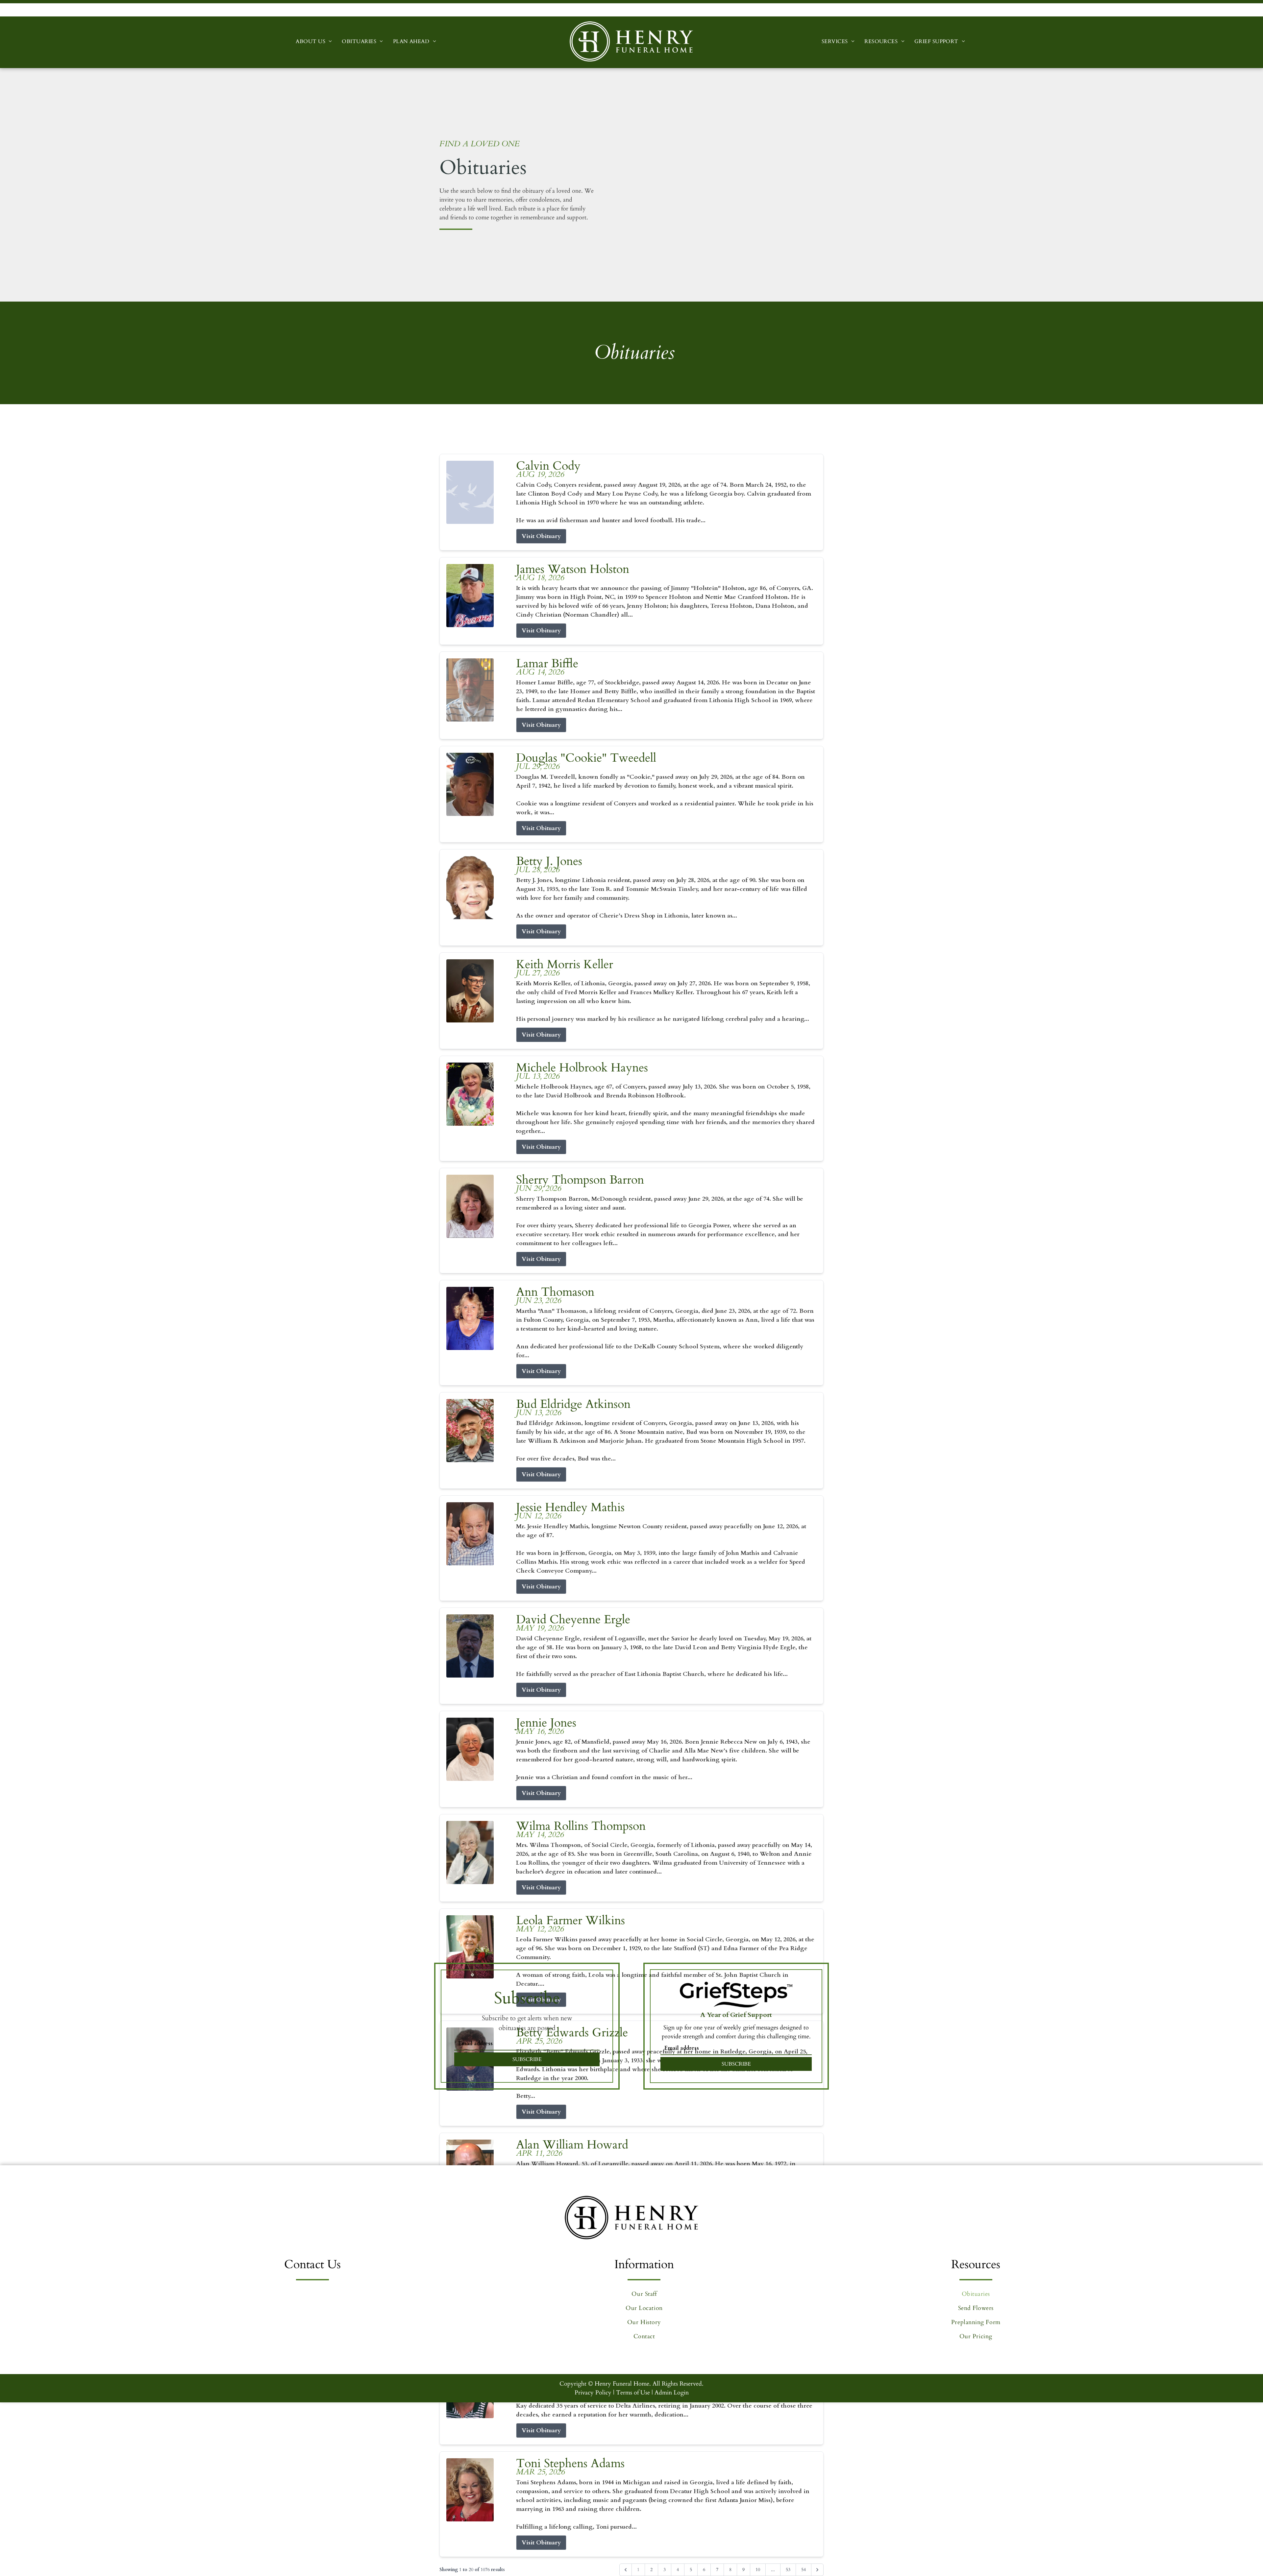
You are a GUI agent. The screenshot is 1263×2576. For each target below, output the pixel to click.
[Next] (817, 2570)
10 (758, 2570)
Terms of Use (633, 2393)
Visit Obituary (541, 536)
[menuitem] (314, 41)
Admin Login (672, 2393)
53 (788, 2570)
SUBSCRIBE (527, 2059)
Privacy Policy (593, 2393)
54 (804, 2570)
